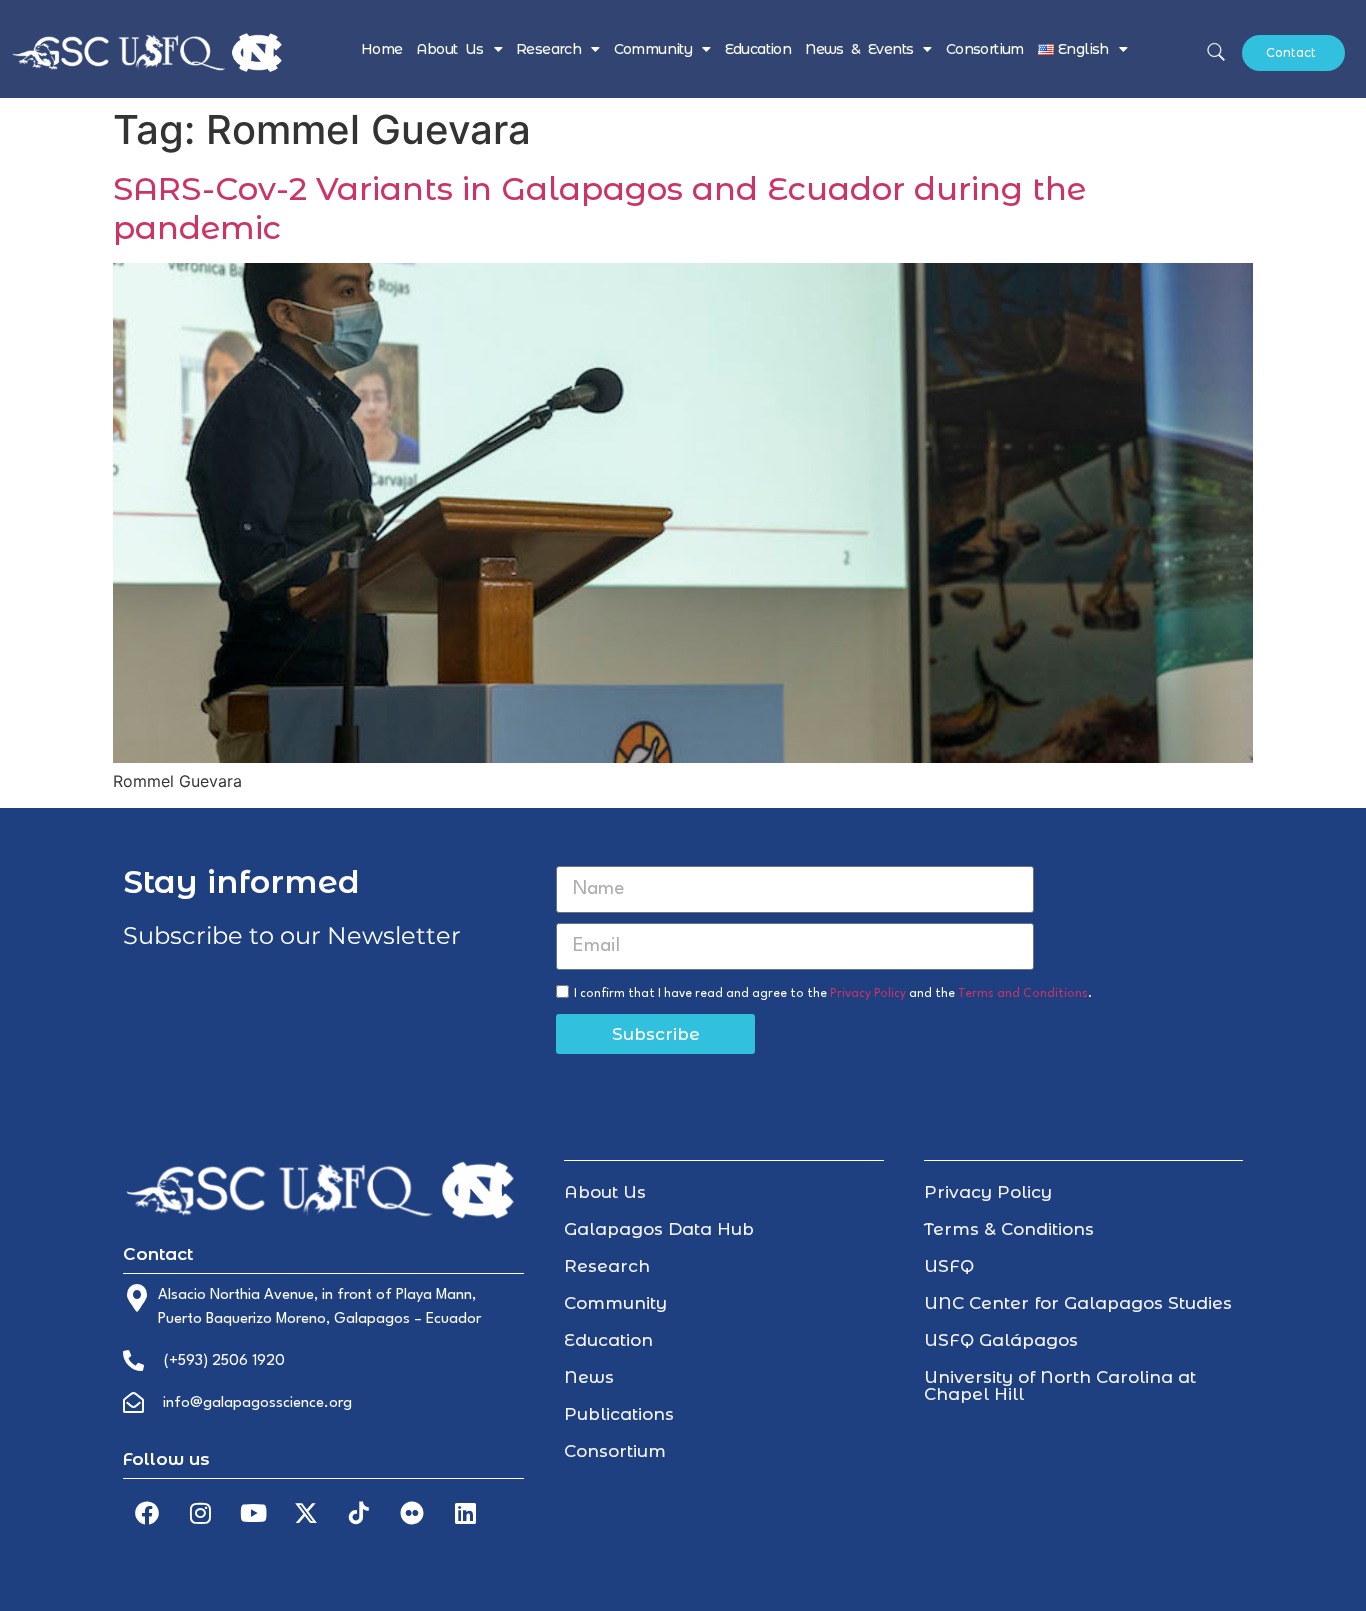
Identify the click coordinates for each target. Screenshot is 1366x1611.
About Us (449, 49)
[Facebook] (147, 1513)
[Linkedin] (465, 1513)
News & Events (859, 49)
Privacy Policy (868, 994)
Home (382, 49)
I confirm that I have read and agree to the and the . (833, 994)
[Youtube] (253, 1513)
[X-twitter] (306, 1513)
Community (653, 49)
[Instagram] (200, 1513)
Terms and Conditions (1023, 994)
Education (758, 49)
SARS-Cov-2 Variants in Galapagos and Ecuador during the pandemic (599, 207)
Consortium (985, 49)
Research (548, 49)
